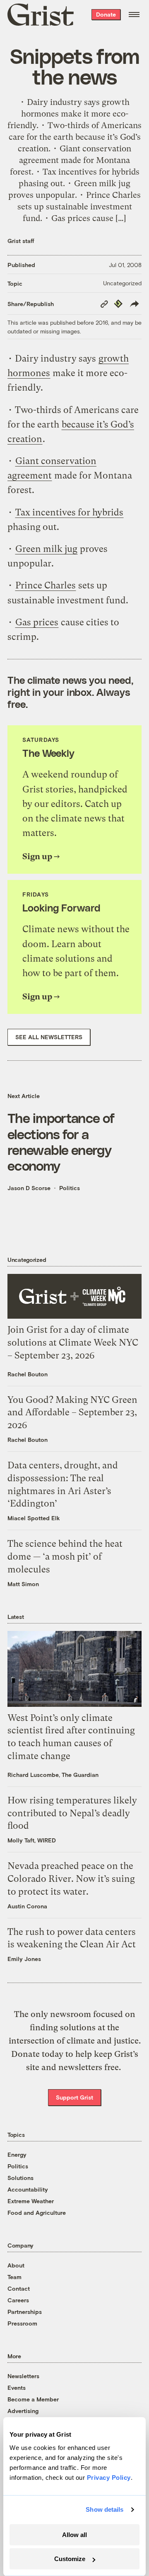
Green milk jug (46, 549)
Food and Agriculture (37, 2213)
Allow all (74, 2535)
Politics (70, 1188)
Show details (105, 2509)
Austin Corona (27, 1906)
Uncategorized (122, 283)
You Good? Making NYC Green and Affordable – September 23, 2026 (72, 1413)
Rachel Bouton (28, 1374)
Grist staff (21, 241)
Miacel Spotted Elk (34, 1518)
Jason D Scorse (29, 1188)
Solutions (20, 2178)
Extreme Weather (31, 2201)
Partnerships (25, 2312)
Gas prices (37, 622)
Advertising (23, 2411)
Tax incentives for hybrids (69, 512)
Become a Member (33, 2399)
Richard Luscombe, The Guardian (53, 1775)
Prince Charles (46, 585)
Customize (70, 2559)
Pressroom (22, 2323)
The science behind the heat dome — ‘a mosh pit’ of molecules (65, 1557)
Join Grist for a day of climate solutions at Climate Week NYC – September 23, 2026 (73, 1343)
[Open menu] (134, 15)
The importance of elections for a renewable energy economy (61, 1141)
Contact (19, 2288)
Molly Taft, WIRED (32, 1840)
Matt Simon (23, 1584)
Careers (18, 2300)
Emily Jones (24, 1959)
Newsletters (23, 2376)
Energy (17, 2154)
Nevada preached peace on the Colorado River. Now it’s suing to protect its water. (71, 1879)
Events (17, 2388)
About (16, 2265)
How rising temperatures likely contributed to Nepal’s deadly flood (72, 1813)
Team (14, 2277)
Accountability (28, 2189)
